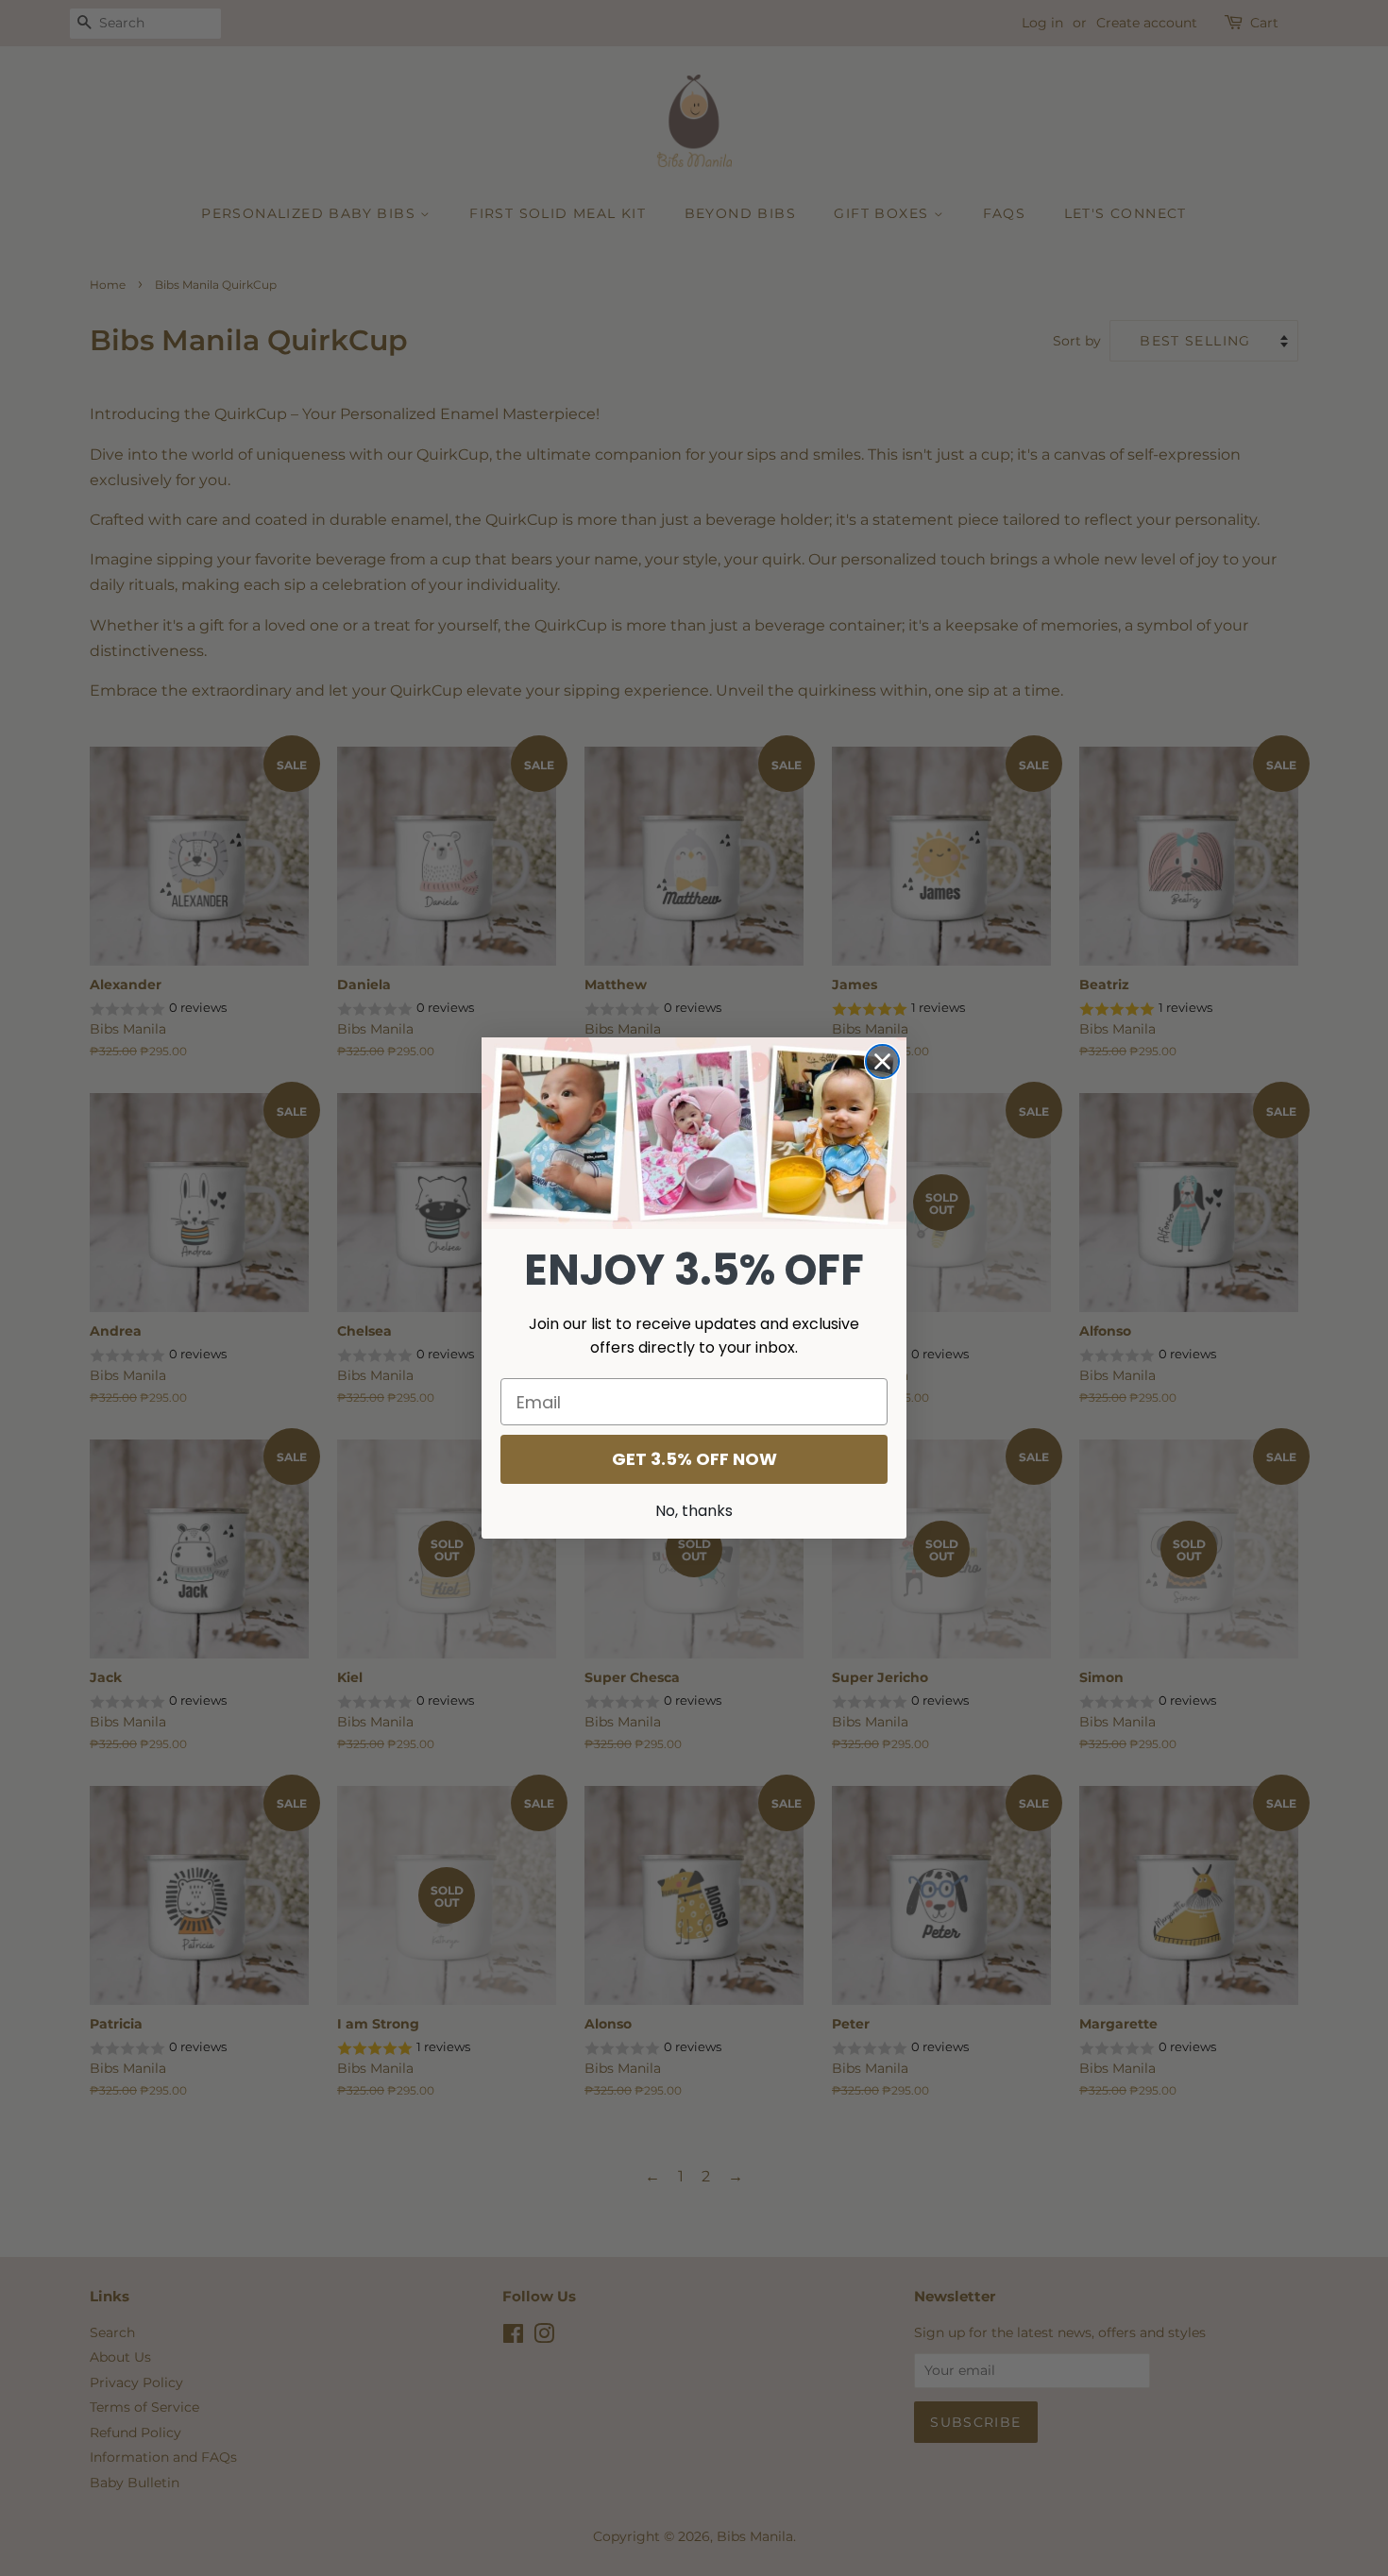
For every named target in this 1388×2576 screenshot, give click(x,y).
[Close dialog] (882, 1061)
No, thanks (694, 1511)
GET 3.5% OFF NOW (694, 1459)
